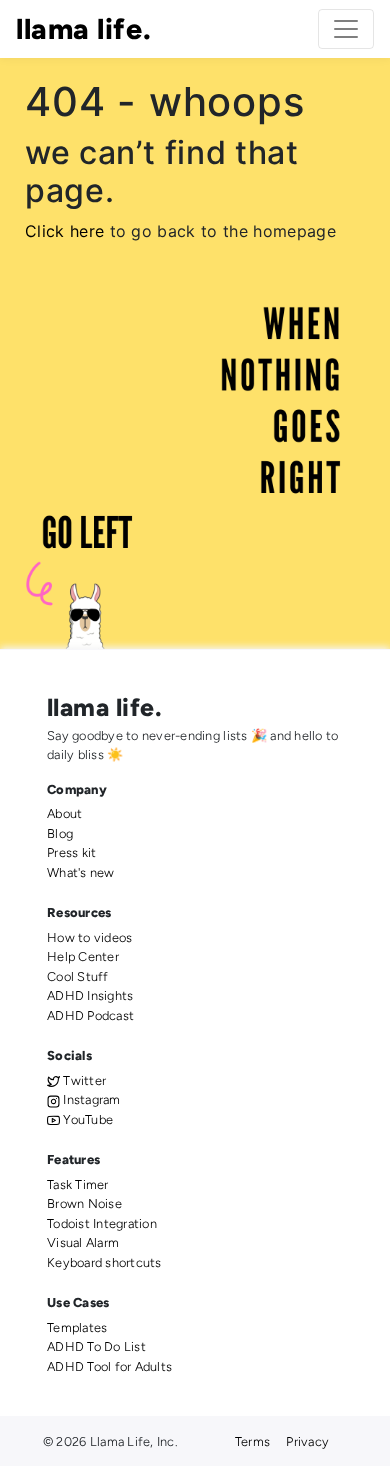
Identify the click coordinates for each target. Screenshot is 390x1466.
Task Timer (78, 1184)
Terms (252, 1441)
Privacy (307, 1441)
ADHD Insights (90, 995)
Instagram (90, 1099)
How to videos (89, 937)
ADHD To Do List (96, 1346)
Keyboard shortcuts (104, 1262)
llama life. (83, 29)
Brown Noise (84, 1203)
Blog (60, 833)
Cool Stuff (78, 976)
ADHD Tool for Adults (109, 1366)
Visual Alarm (83, 1242)
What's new (81, 872)
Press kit (71, 852)
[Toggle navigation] (346, 29)
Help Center (83, 956)
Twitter (83, 1080)
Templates (77, 1327)
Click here (64, 231)
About (64, 813)
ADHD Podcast (90, 1015)
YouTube (86, 1119)
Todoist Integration (102, 1223)
